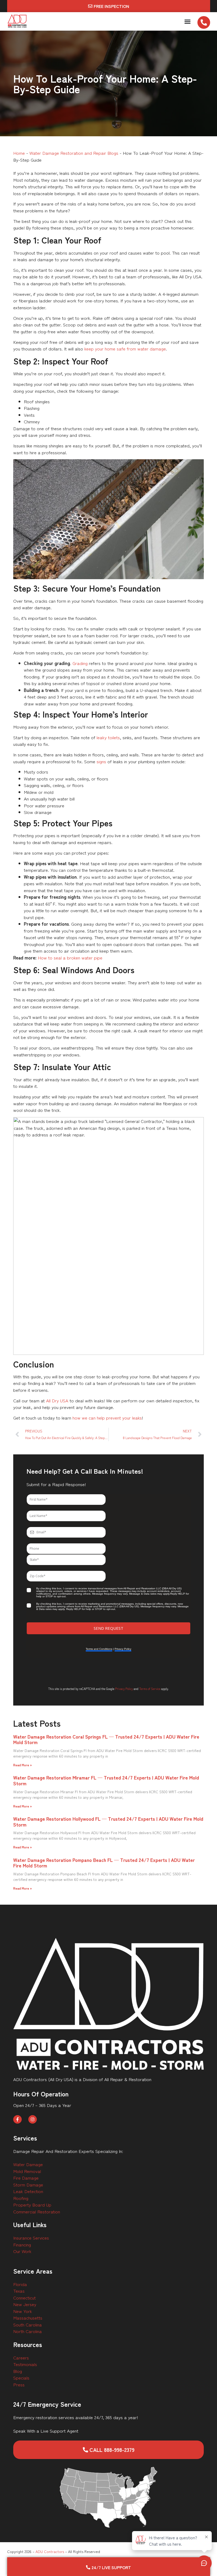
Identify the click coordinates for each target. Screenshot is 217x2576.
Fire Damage (26, 2178)
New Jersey (25, 2304)
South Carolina (28, 2324)
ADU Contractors (50, 2551)
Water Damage (28, 2164)
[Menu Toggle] (187, 22)
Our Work (22, 2251)
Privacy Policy (124, 1689)
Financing (22, 2244)
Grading (81, 663)
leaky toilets (108, 737)
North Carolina (28, 2331)
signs (101, 761)
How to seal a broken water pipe (70, 957)
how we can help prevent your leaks (107, 1418)
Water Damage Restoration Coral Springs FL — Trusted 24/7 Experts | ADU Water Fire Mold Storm (106, 1739)
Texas (19, 2291)
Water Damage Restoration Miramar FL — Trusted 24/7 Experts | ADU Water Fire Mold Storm (106, 1780)
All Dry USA (57, 1400)
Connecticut (24, 2298)
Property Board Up (32, 2205)
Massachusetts (28, 2318)
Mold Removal (27, 2171)
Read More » (22, 1765)
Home (19, 153)
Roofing (21, 2198)
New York (23, 2311)
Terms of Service (150, 1689)
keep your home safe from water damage (125, 348)
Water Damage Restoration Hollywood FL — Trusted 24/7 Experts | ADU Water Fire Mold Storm (108, 1821)
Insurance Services (31, 2238)
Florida (20, 2284)
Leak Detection (28, 2191)
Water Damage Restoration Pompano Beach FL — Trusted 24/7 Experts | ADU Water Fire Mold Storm (104, 1863)
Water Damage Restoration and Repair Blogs (74, 153)
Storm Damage (28, 2184)
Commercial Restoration (37, 2211)
